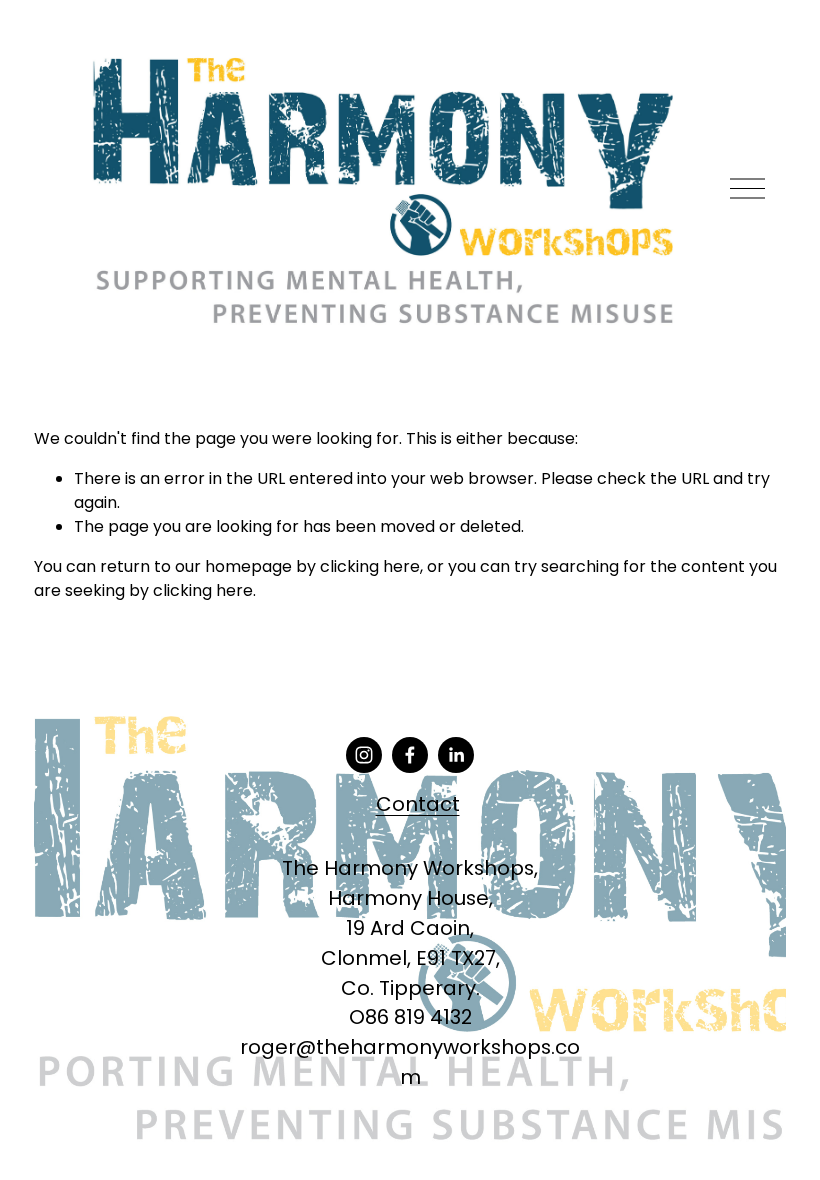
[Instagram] (364, 755)
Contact (418, 804)
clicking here (370, 566)
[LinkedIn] (456, 755)
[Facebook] (410, 755)
